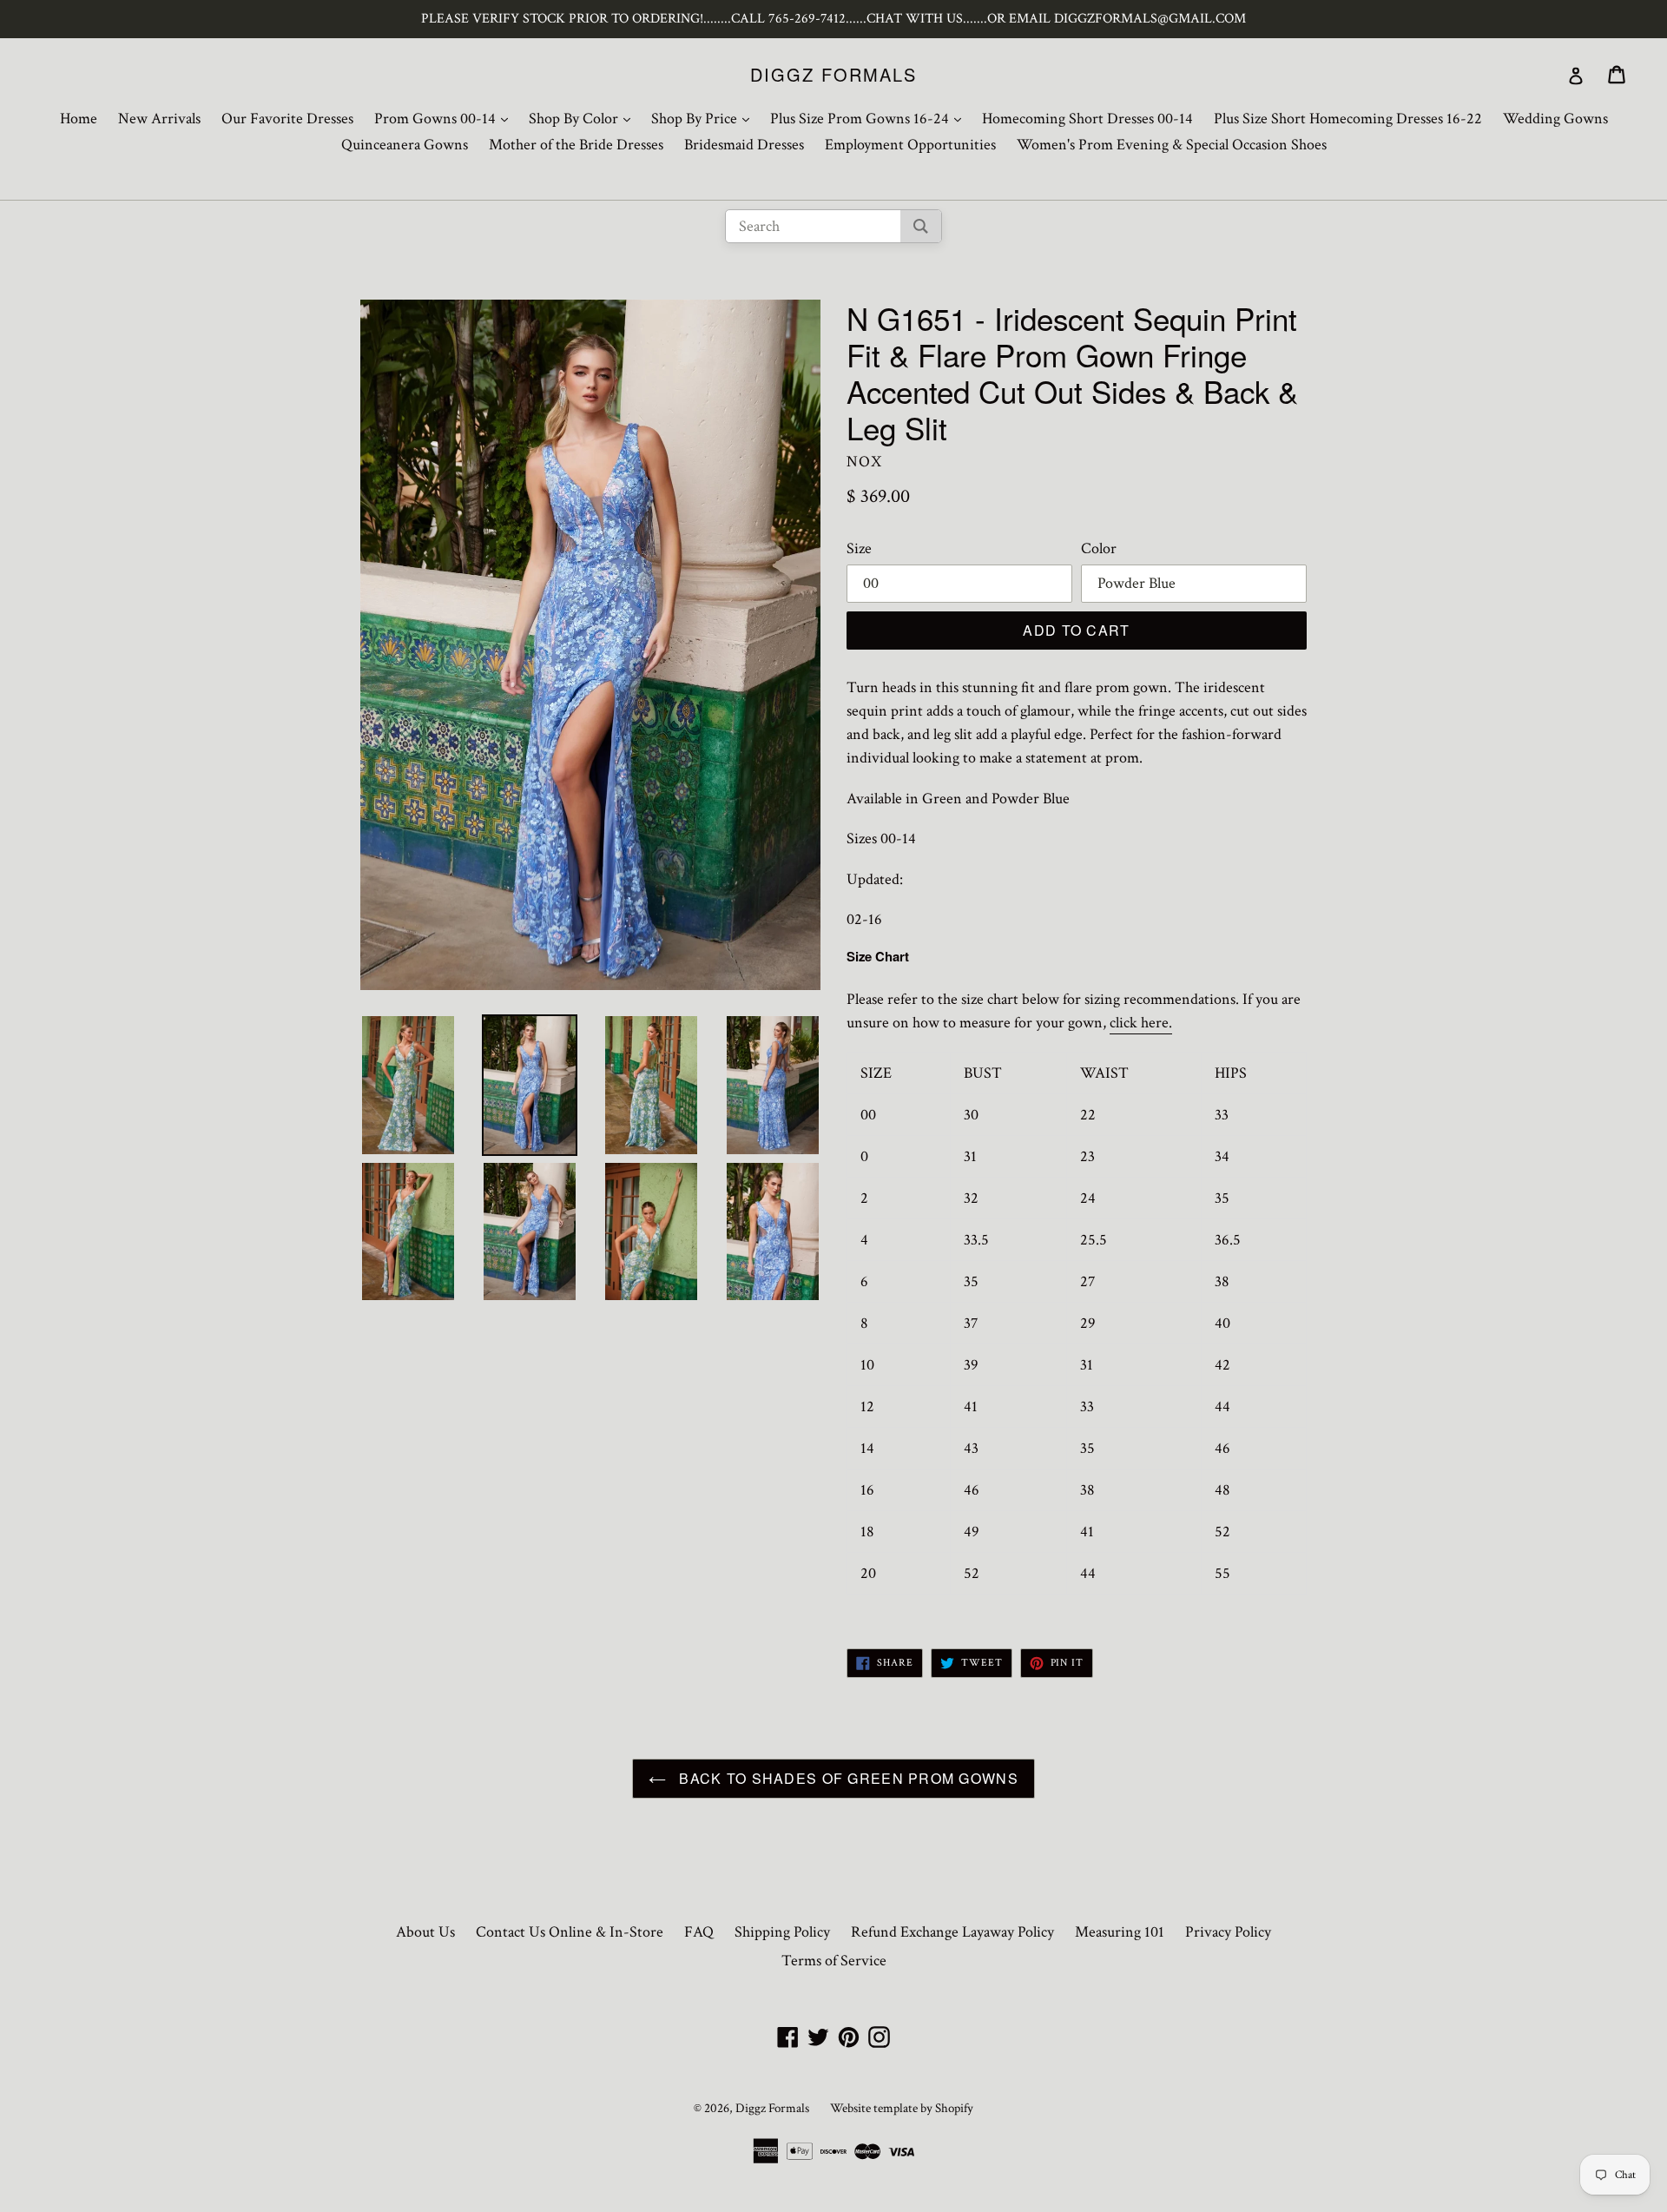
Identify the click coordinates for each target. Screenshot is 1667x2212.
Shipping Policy (782, 1932)
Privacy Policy (1228, 1932)
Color (1099, 548)
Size (859, 548)
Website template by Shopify (902, 2108)
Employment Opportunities (910, 145)
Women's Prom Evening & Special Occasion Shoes (1172, 145)
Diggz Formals (833, 75)
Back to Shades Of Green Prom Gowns (847, 1778)
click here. (1141, 1023)
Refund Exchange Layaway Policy (952, 1932)
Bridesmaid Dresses (744, 145)
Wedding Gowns (1555, 119)
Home (79, 119)
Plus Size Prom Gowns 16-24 (870, 118)
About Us (425, 1932)
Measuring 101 (1120, 1932)
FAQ (699, 1932)
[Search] (921, 226)
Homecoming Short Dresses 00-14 (1087, 119)
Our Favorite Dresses (287, 119)
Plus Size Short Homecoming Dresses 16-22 (1348, 119)
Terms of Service (834, 1961)
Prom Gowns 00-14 (445, 118)
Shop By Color (584, 118)
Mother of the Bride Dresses (576, 145)
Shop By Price (705, 118)
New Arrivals (159, 119)
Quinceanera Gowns (405, 145)
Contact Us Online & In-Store (570, 1932)
